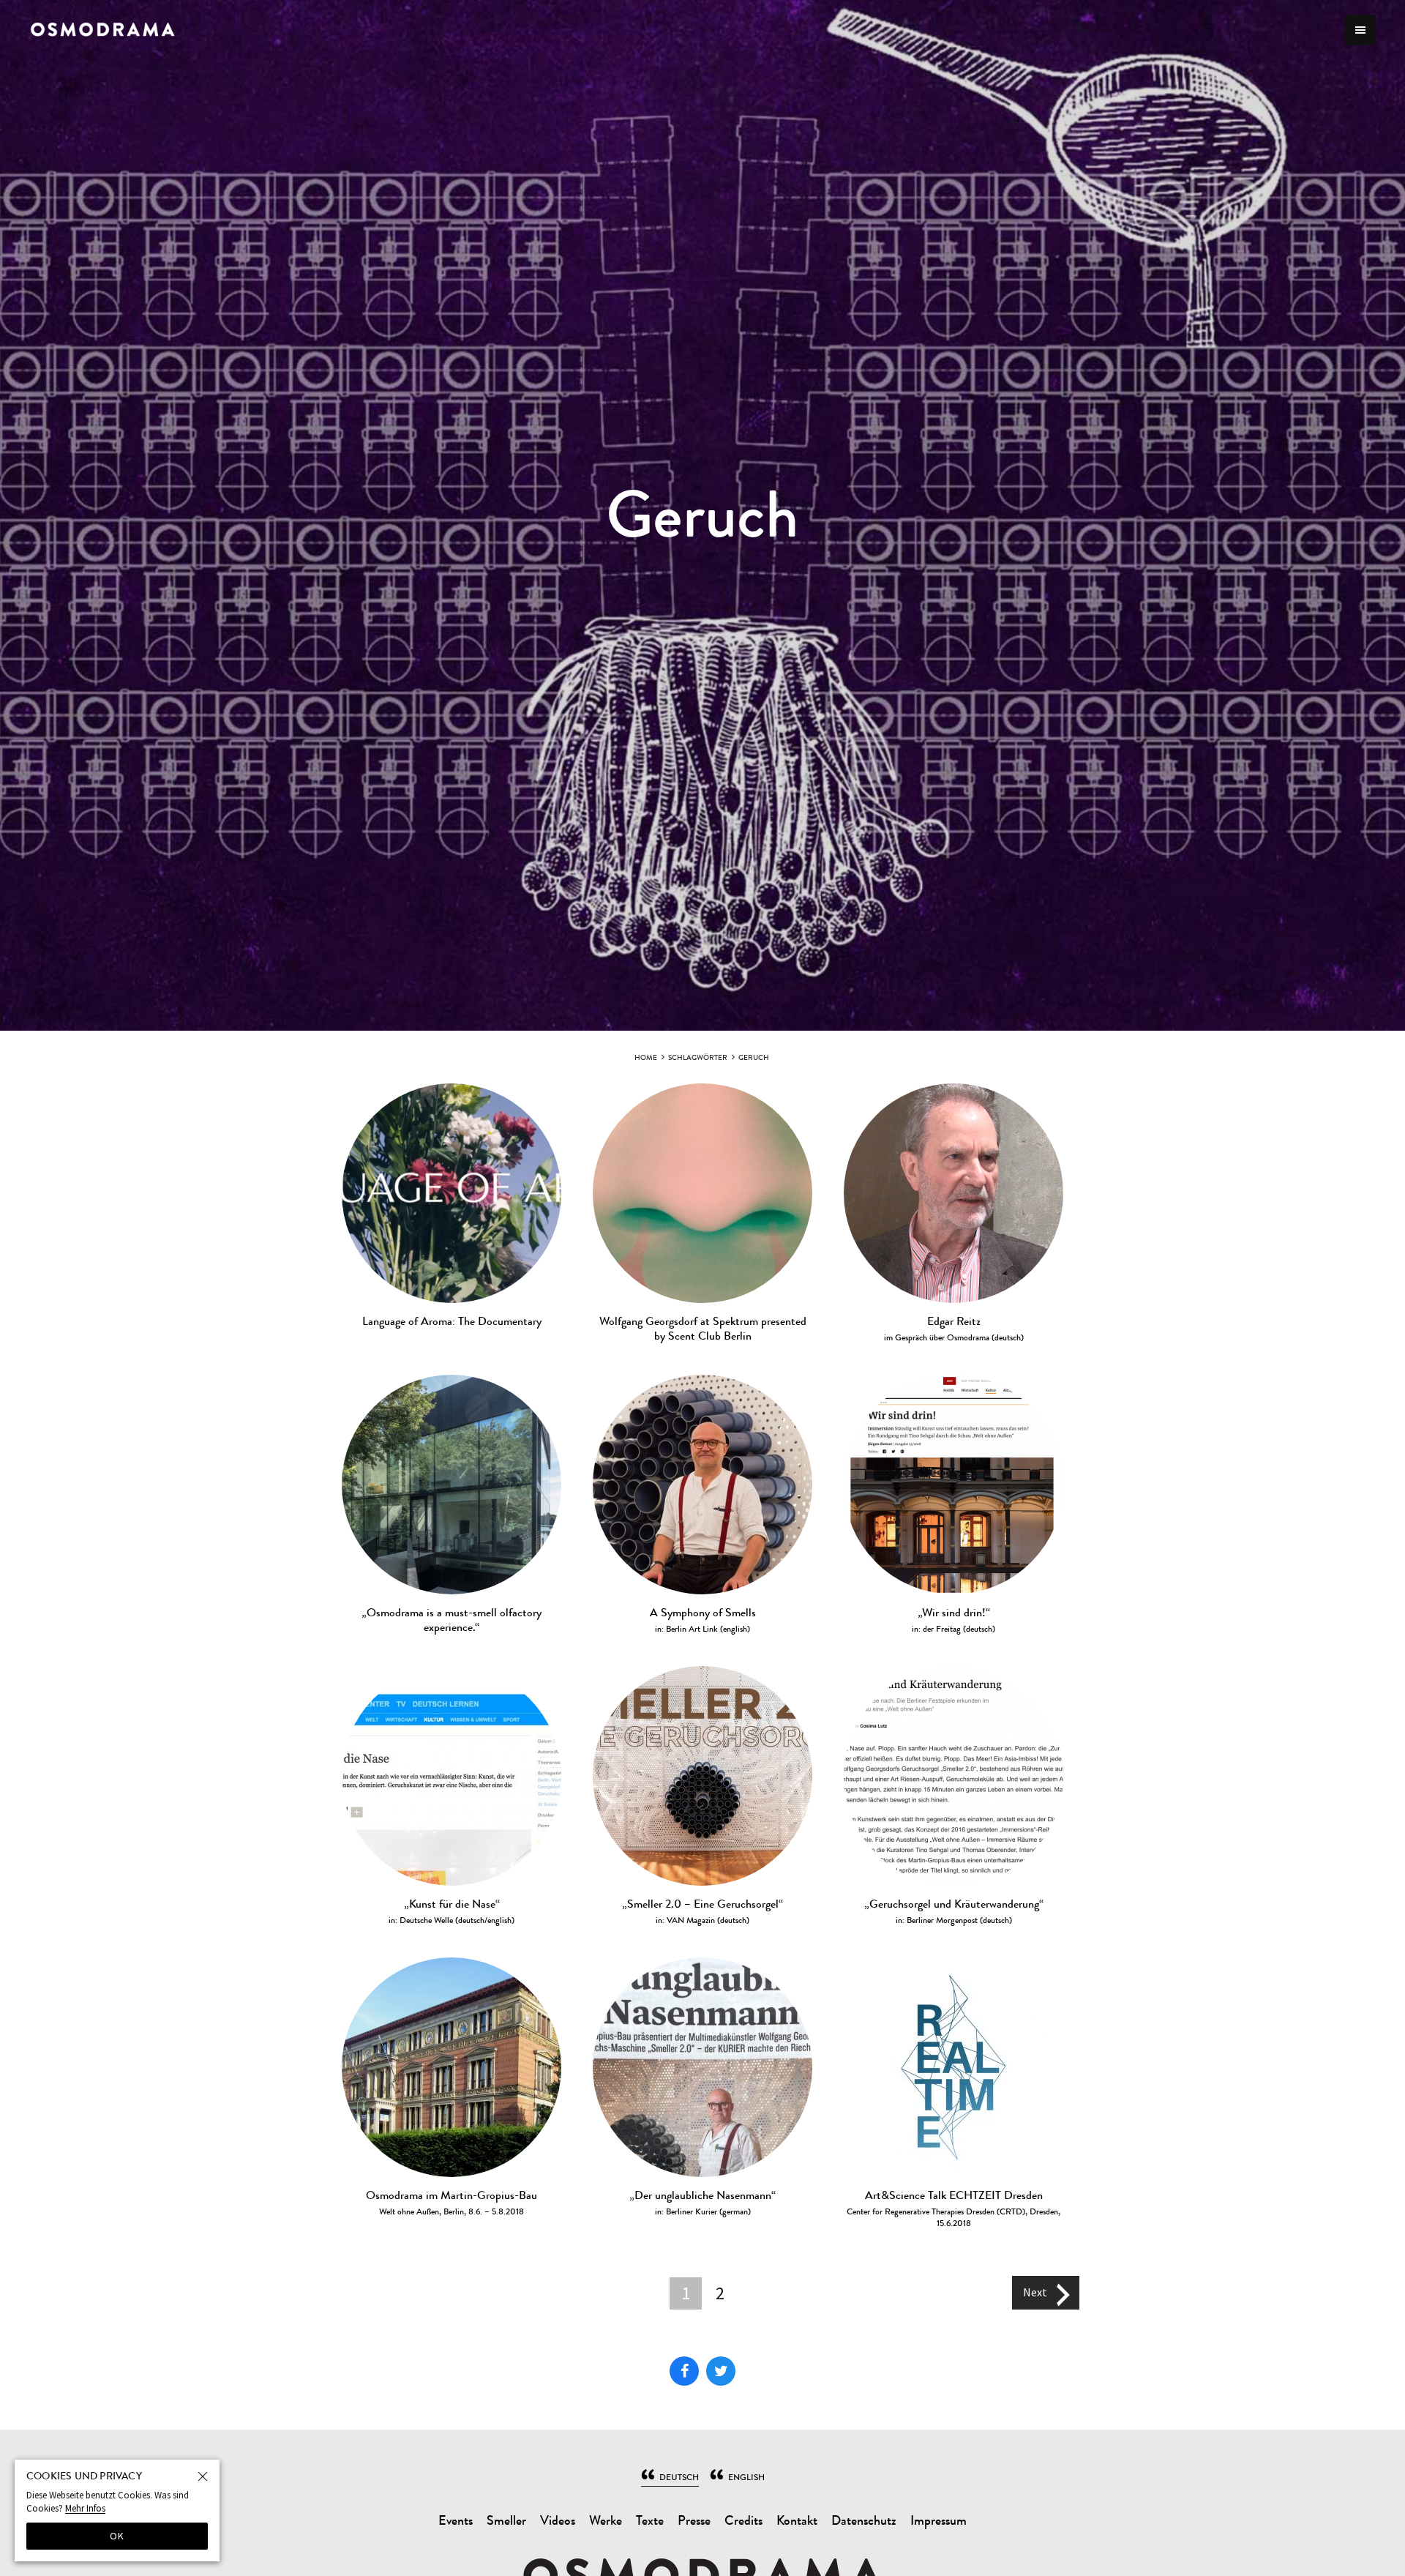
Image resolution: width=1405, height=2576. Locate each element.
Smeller (506, 2521)
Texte (650, 2521)
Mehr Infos (85, 2508)
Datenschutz (864, 2521)
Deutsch (679, 2477)
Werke (606, 2521)
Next (1035, 2291)
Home (646, 1057)
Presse (694, 2521)
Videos (558, 2521)
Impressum (938, 2521)
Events (456, 2521)
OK (117, 2536)
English (746, 2477)
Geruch (754, 1057)
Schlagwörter (698, 1057)
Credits (743, 2521)
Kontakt (797, 2521)
